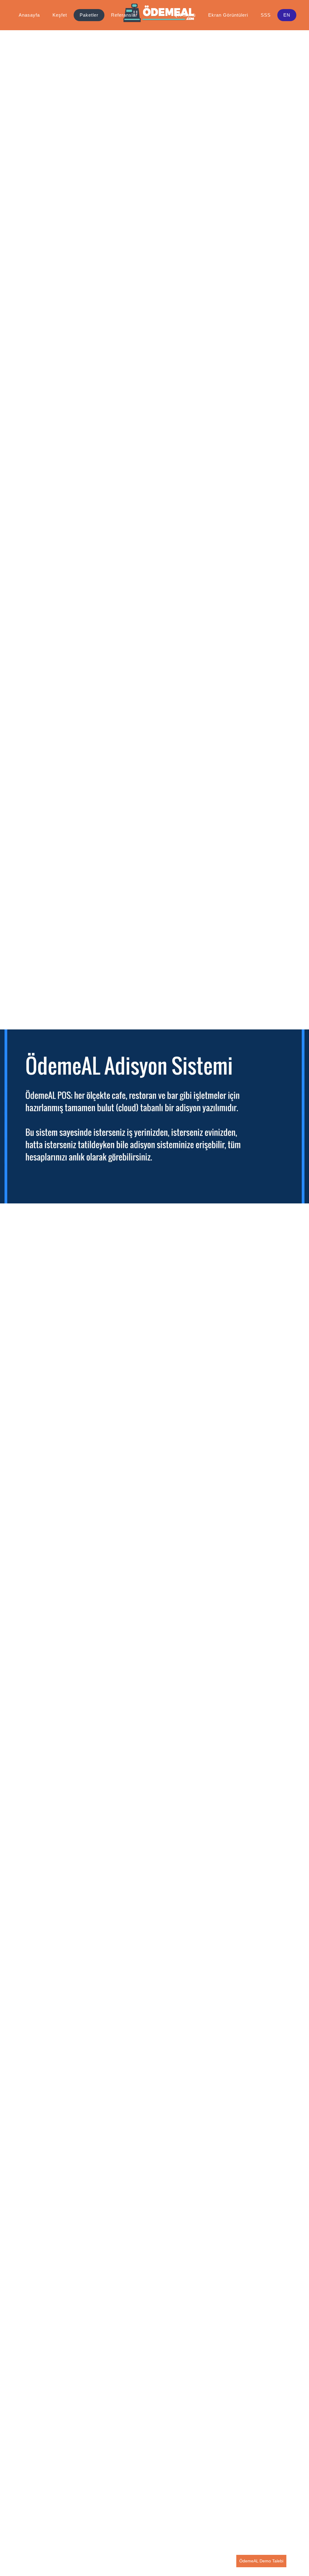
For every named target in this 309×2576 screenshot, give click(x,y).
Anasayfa (29, 15)
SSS (266, 15)
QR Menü (185, 15)
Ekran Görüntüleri (228, 15)
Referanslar (124, 15)
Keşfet (60, 15)
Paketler (89, 15)
